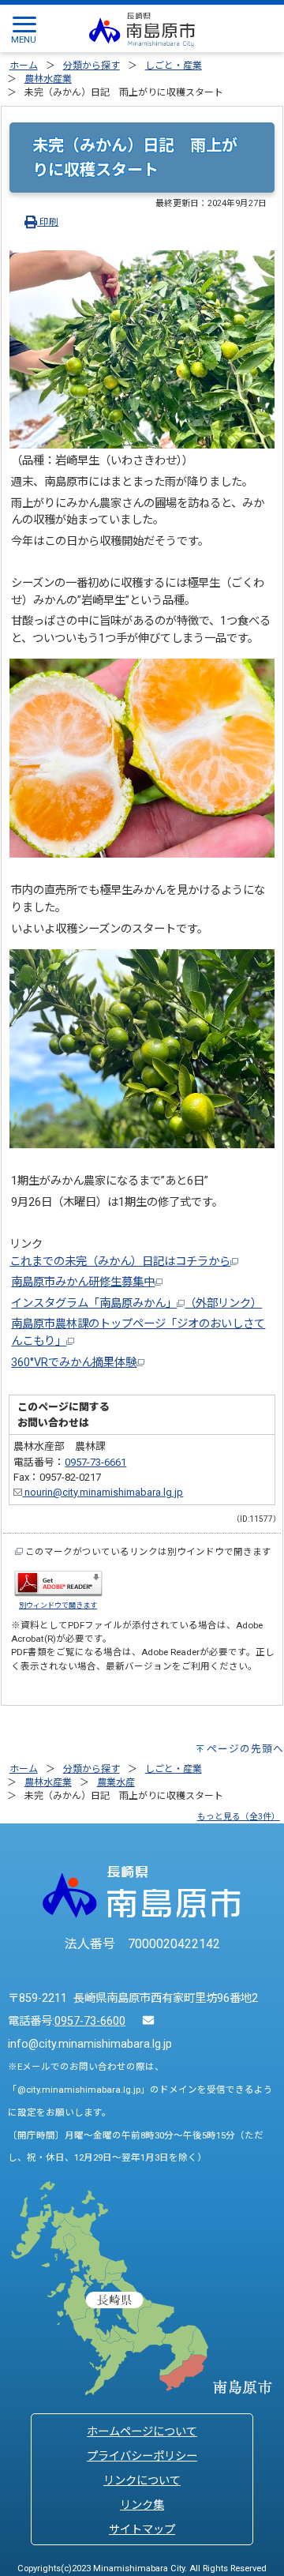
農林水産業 (48, 79)
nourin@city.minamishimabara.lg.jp (103, 1492)
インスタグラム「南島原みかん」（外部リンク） (136, 1303)
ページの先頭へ (245, 1749)
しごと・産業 (174, 66)
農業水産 (116, 1782)
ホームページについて (142, 2432)
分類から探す (92, 66)
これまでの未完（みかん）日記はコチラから (120, 1262)
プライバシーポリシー (142, 2456)
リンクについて (142, 2481)
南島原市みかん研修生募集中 (83, 1282)
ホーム (24, 66)
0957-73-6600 (90, 2021)
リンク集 (142, 2505)
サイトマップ (142, 2530)
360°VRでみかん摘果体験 (74, 1363)
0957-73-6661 (95, 1462)
